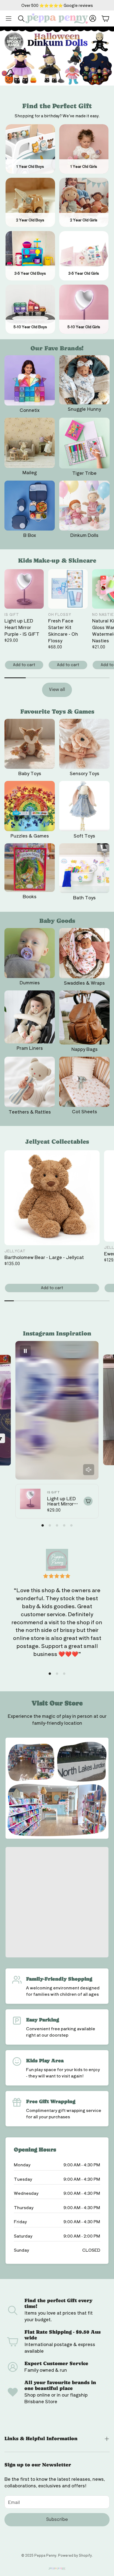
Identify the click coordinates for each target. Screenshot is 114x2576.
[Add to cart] (88, 1501)
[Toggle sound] (89, 1470)
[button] (9, 18)
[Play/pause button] (25, 1351)
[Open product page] (30, 380)
